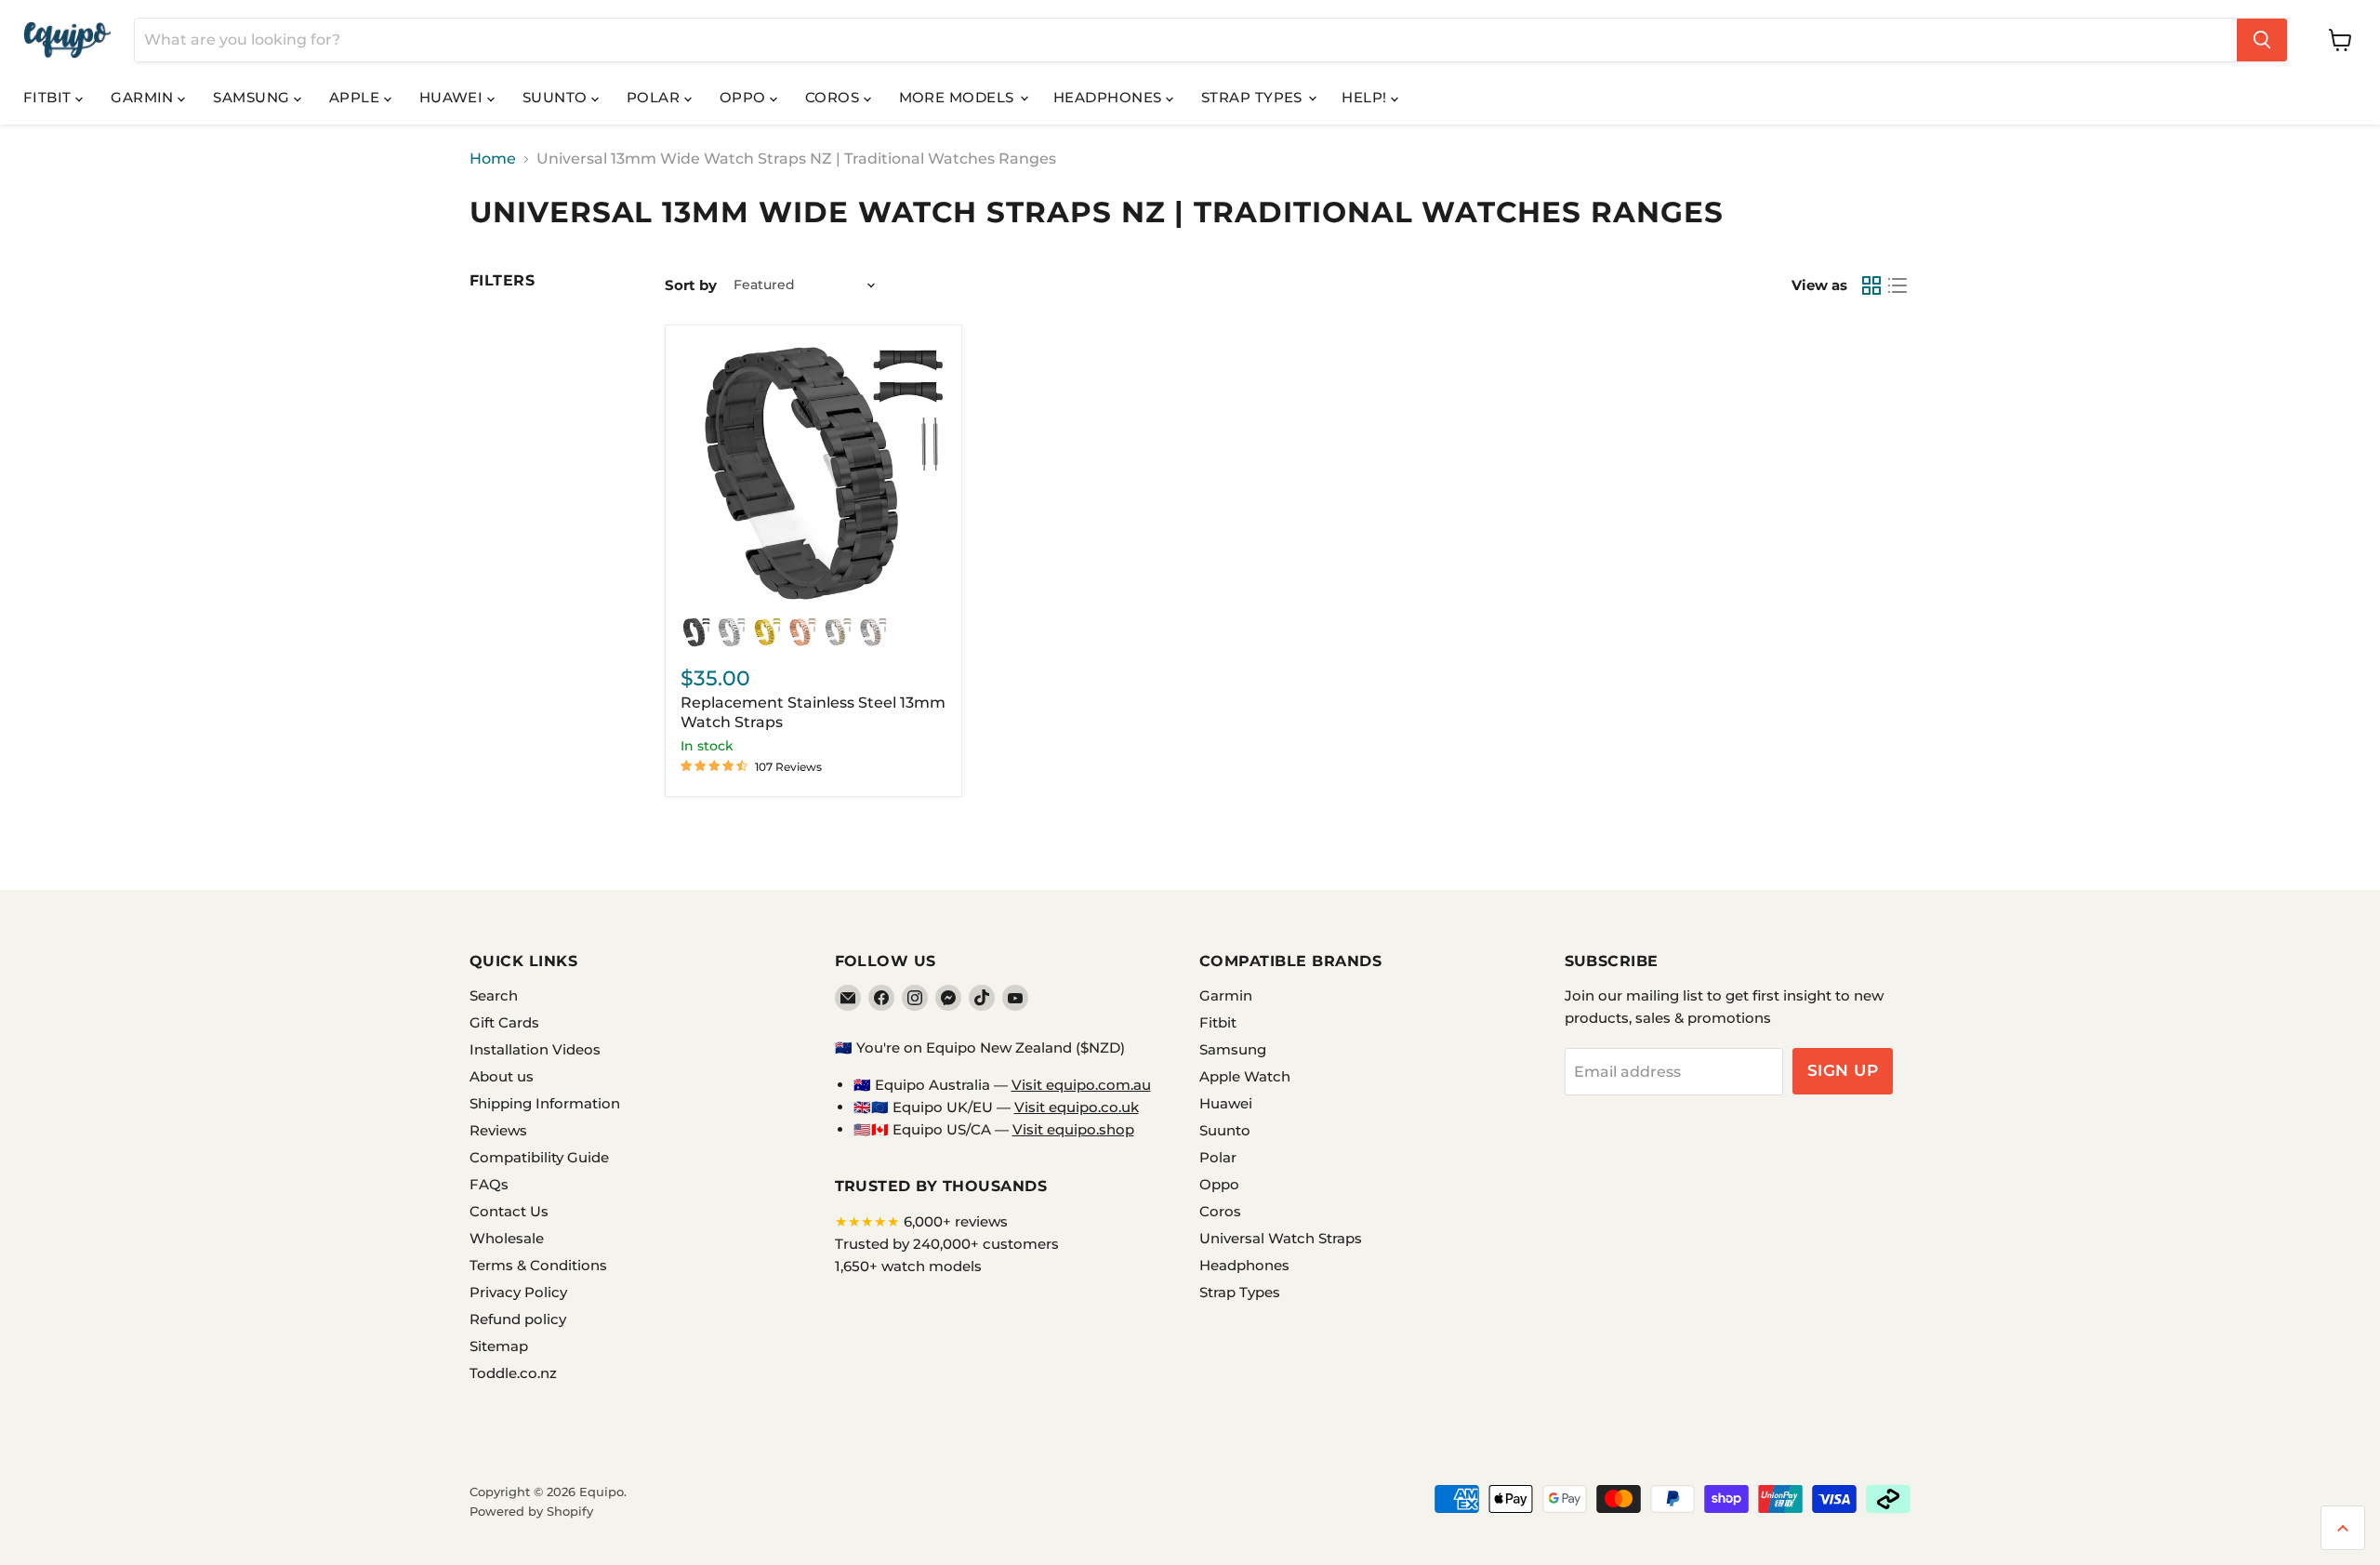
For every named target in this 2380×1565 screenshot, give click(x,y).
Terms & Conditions (538, 1265)
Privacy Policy (518, 1292)
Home (493, 159)
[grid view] (1871, 285)
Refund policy (518, 1319)
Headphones (1110, 97)
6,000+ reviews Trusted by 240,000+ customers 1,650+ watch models (947, 1244)
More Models (959, 97)
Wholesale (507, 1238)
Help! (1366, 97)
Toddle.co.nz (513, 1373)
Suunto (557, 97)
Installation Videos (535, 1049)
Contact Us (509, 1211)
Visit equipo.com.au (1081, 1085)
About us (502, 1076)
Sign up (1843, 1070)
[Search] (2262, 40)
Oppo (745, 97)
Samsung (253, 97)
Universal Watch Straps (1281, 1238)
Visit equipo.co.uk (1077, 1107)
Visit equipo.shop (1073, 1129)
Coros (834, 97)
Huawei (453, 97)
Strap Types (1254, 97)
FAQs (489, 1184)
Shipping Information (545, 1103)
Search (494, 995)
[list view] (1897, 285)
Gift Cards (504, 1022)
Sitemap (499, 1346)
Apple (357, 97)
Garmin (144, 97)
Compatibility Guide (539, 1157)
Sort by (691, 285)
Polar (655, 97)
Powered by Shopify (531, 1511)
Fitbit (49, 97)
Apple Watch (1245, 1076)
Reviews (498, 1130)
